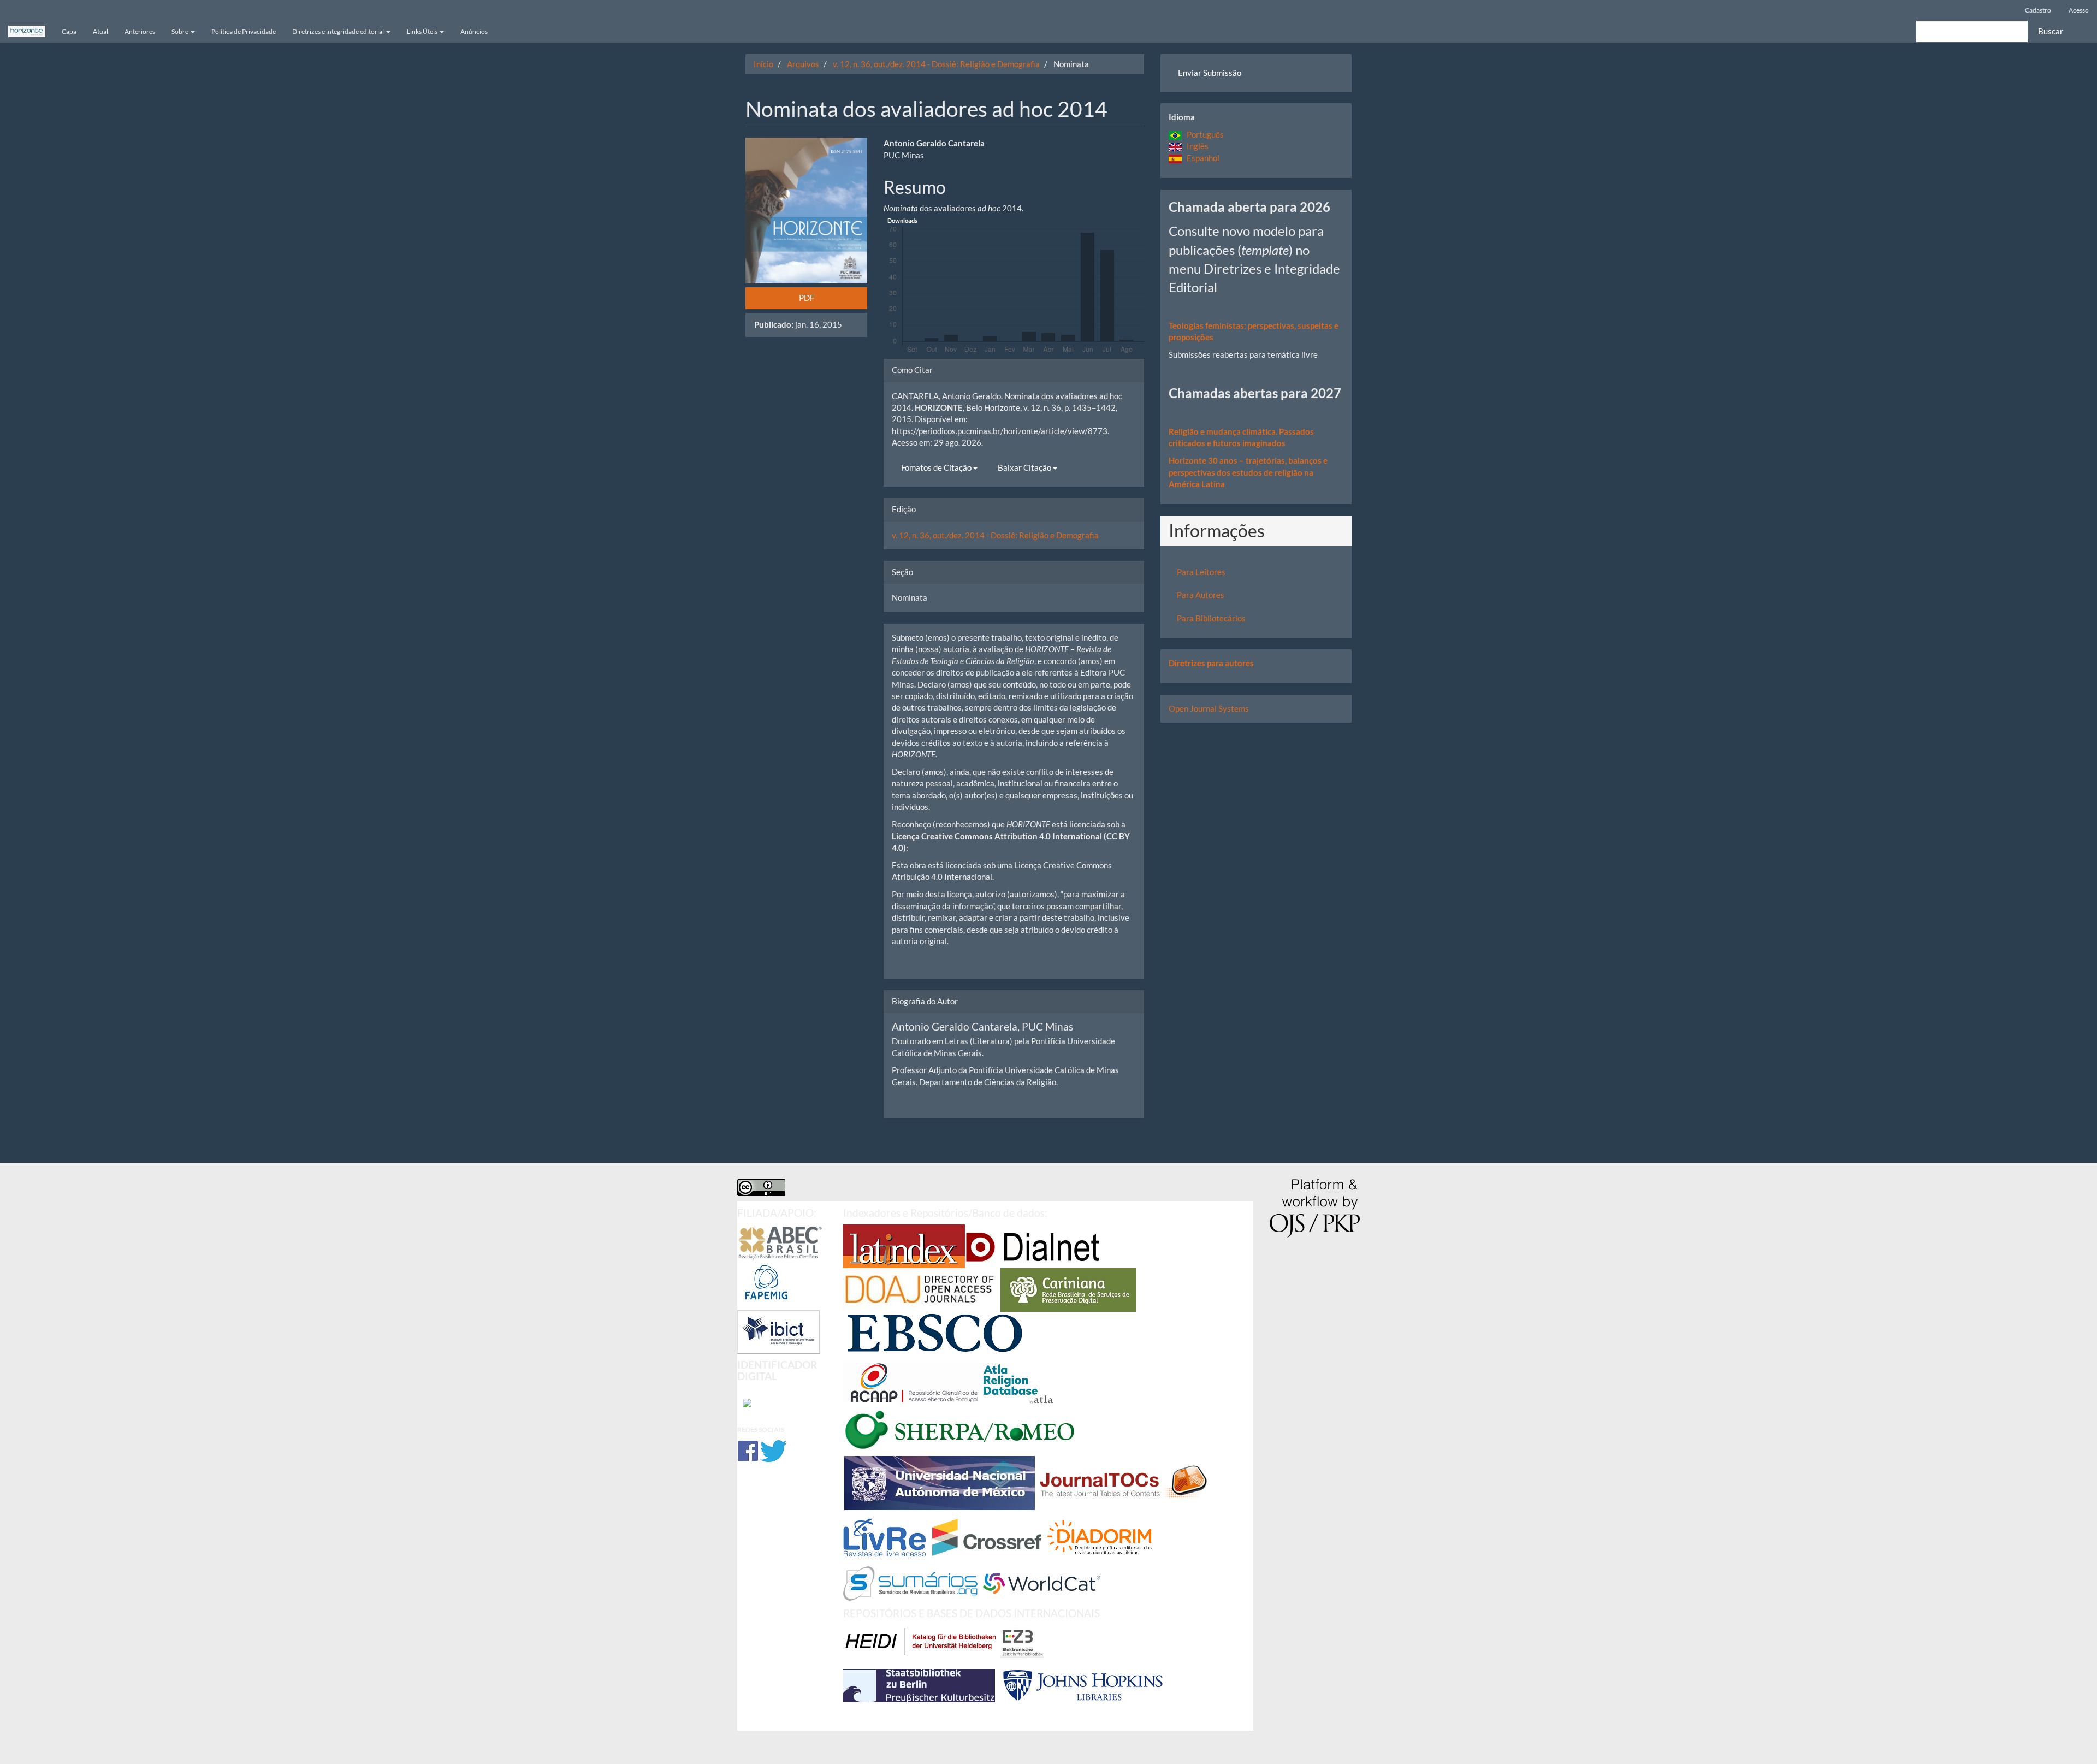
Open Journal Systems (1209, 708)
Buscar (2051, 31)
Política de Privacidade (244, 31)
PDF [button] (807, 298)
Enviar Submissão (1210, 73)
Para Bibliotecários (1211, 618)
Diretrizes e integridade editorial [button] (339, 31)
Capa (69, 31)
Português (1203, 134)
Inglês (1195, 146)
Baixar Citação (1025, 467)
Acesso (2079, 10)
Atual (100, 31)
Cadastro (2038, 10)
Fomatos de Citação (937, 467)
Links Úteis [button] (423, 31)
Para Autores (1201, 595)
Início (763, 64)
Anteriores (140, 31)
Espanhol (1201, 158)
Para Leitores (1201, 572)
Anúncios (474, 31)
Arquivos (803, 64)
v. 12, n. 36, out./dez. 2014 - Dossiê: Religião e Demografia (936, 64)
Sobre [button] (180, 31)
